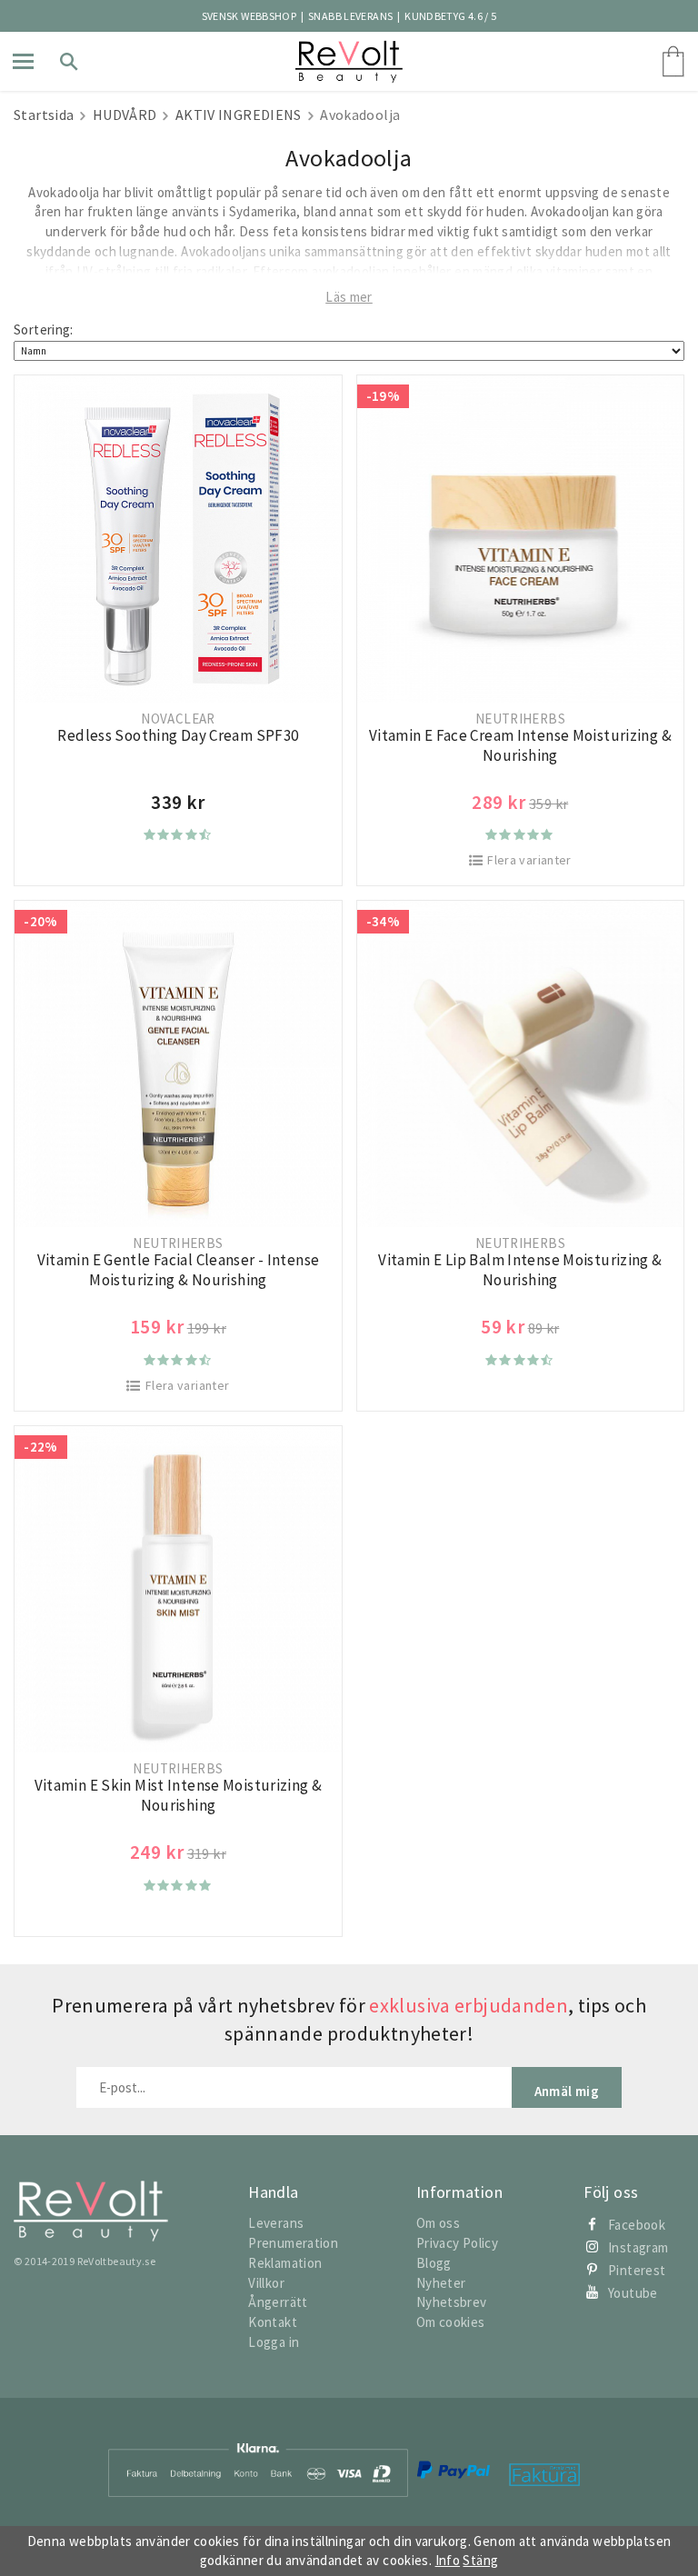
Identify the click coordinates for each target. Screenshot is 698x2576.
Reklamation (285, 2263)
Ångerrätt (278, 2302)
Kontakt (273, 2322)
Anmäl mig (567, 2091)
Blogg (434, 2263)
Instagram (638, 2247)
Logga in (274, 2342)
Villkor (266, 2283)
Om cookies (451, 2322)
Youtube (633, 2293)
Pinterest (637, 2270)
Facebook (637, 2225)
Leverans (276, 2223)
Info (448, 2560)
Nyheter (441, 2283)
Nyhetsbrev (452, 2302)
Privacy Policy (457, 2243)
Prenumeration (293, 2243)
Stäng (480, 2560)
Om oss (438, 2223)
